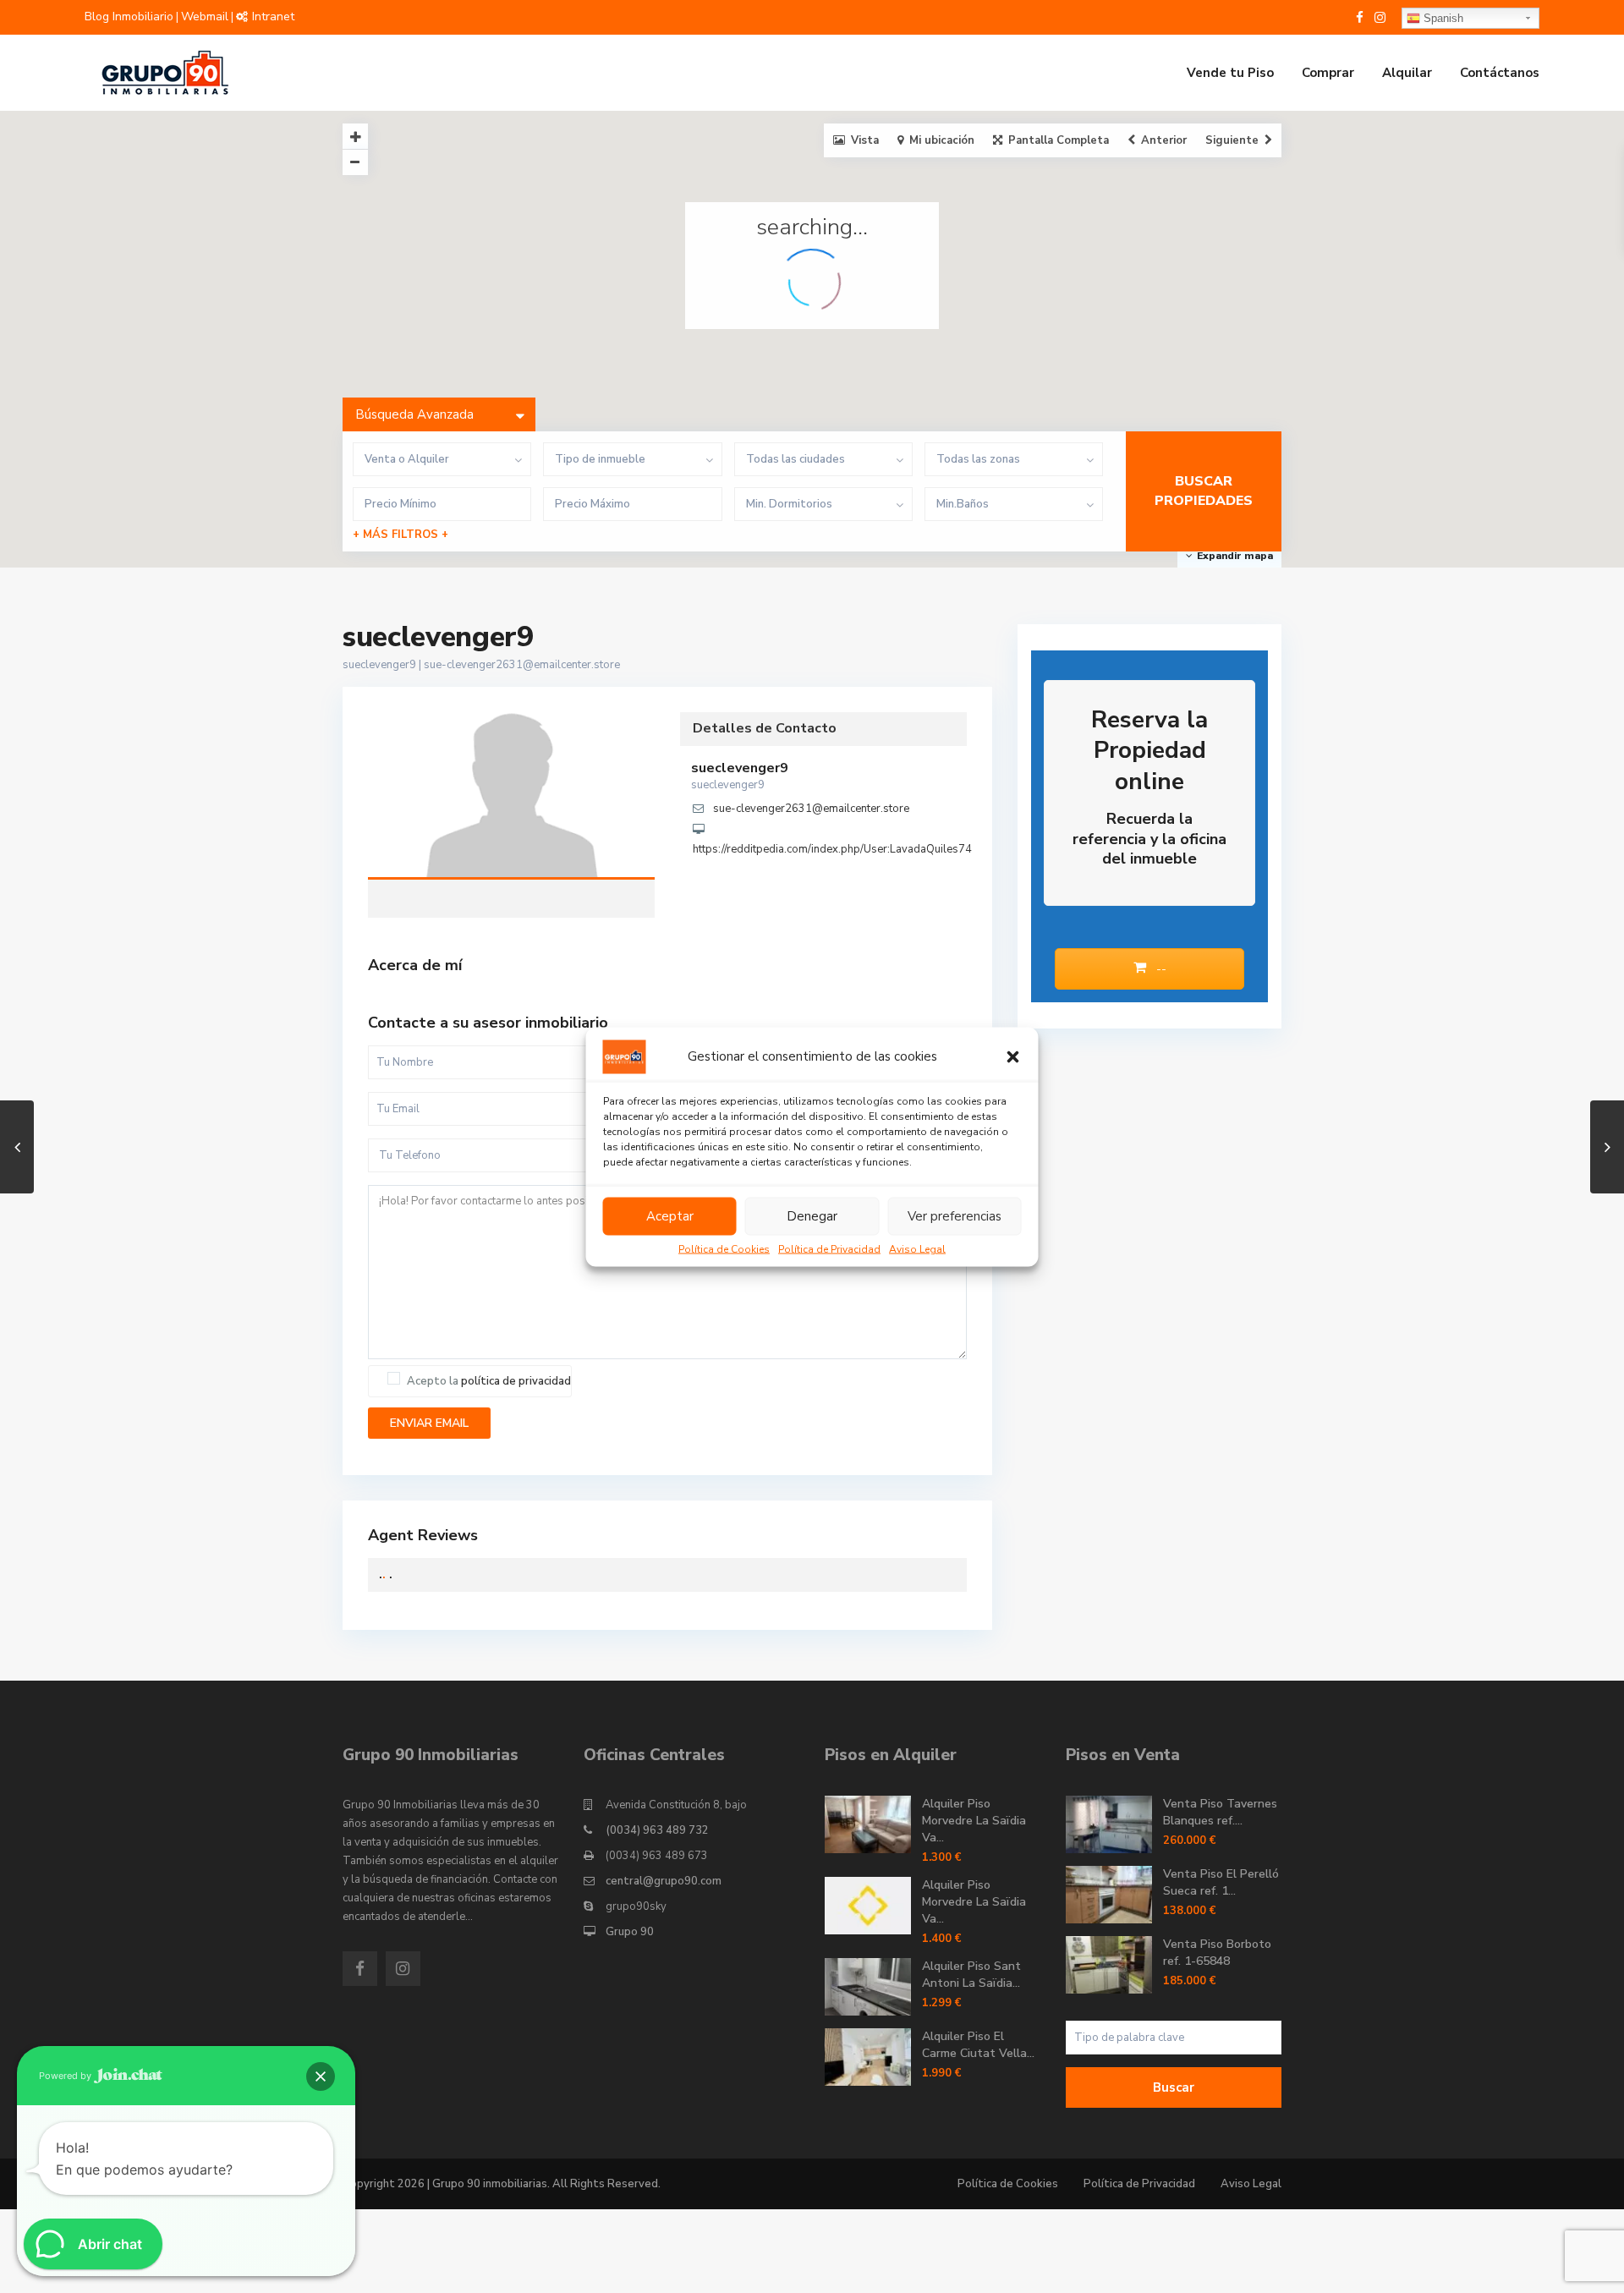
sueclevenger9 (512, 797)
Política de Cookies (724, 1248)
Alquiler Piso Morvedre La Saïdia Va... (974, 1821)
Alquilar (1407, 73)
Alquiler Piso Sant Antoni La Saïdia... (971, 1975)
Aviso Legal (917, 1248)
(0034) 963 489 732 (657, 1830)
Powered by (66, 2076)
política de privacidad (516, 1381)
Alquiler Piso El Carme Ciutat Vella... (978, 2045)
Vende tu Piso (1230, 73)
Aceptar (670, 1216)
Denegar (812, 1216)
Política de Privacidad (829, 1248)
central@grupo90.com (664, 1881)
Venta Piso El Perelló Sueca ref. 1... (1221, 1882)
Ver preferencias (955, 1216)
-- (1160, 969)
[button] (1013, 1056)
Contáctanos (1500, 73)
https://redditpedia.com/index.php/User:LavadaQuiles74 (832, 849)
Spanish (1442, 18)
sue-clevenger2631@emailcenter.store (522, 665)
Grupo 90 (630, 1932)
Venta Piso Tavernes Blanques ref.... (1220, 1812)
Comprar (1328, 73)
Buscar (1174, 2087)
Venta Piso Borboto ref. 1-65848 (1217, 1953)
